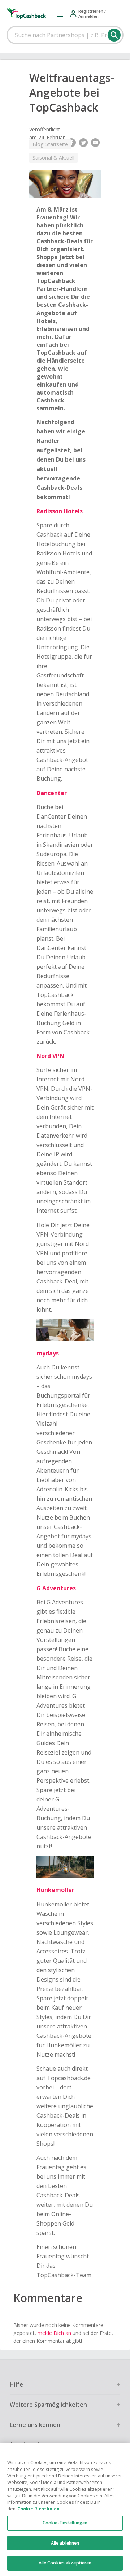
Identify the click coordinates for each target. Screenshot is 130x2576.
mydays (48, 1353)
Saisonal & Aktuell (53, 158)
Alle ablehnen (65, 2543)
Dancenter (52, 793)
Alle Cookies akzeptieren (65, 2563)
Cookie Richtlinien (38, 2509)
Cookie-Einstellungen (65, 2523)
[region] (65, 2510)
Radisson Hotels (60, 511)
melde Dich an (54, 2333)
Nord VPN (50, 1056)
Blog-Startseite (50, 144)
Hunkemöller (55, 1890)
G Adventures (56, 1588)
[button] (60, 14)
